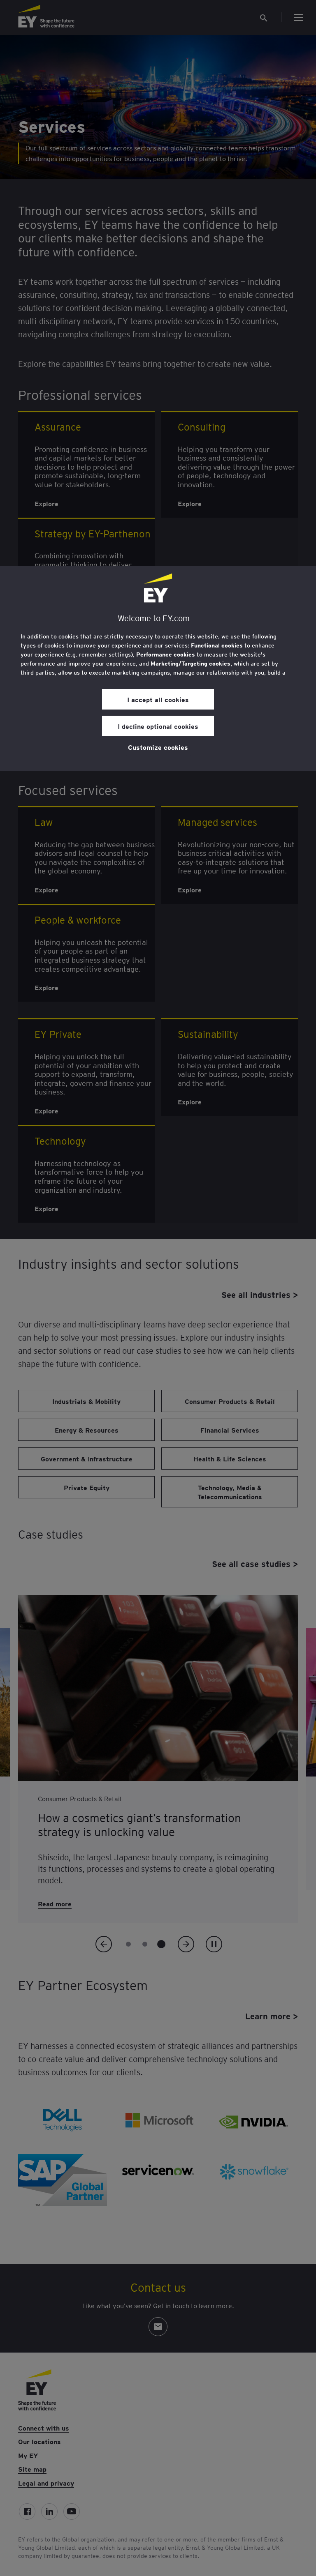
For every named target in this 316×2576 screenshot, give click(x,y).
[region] (158, 668)
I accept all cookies (158, 699)
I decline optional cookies (158, 726)
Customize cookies (158, 747)
